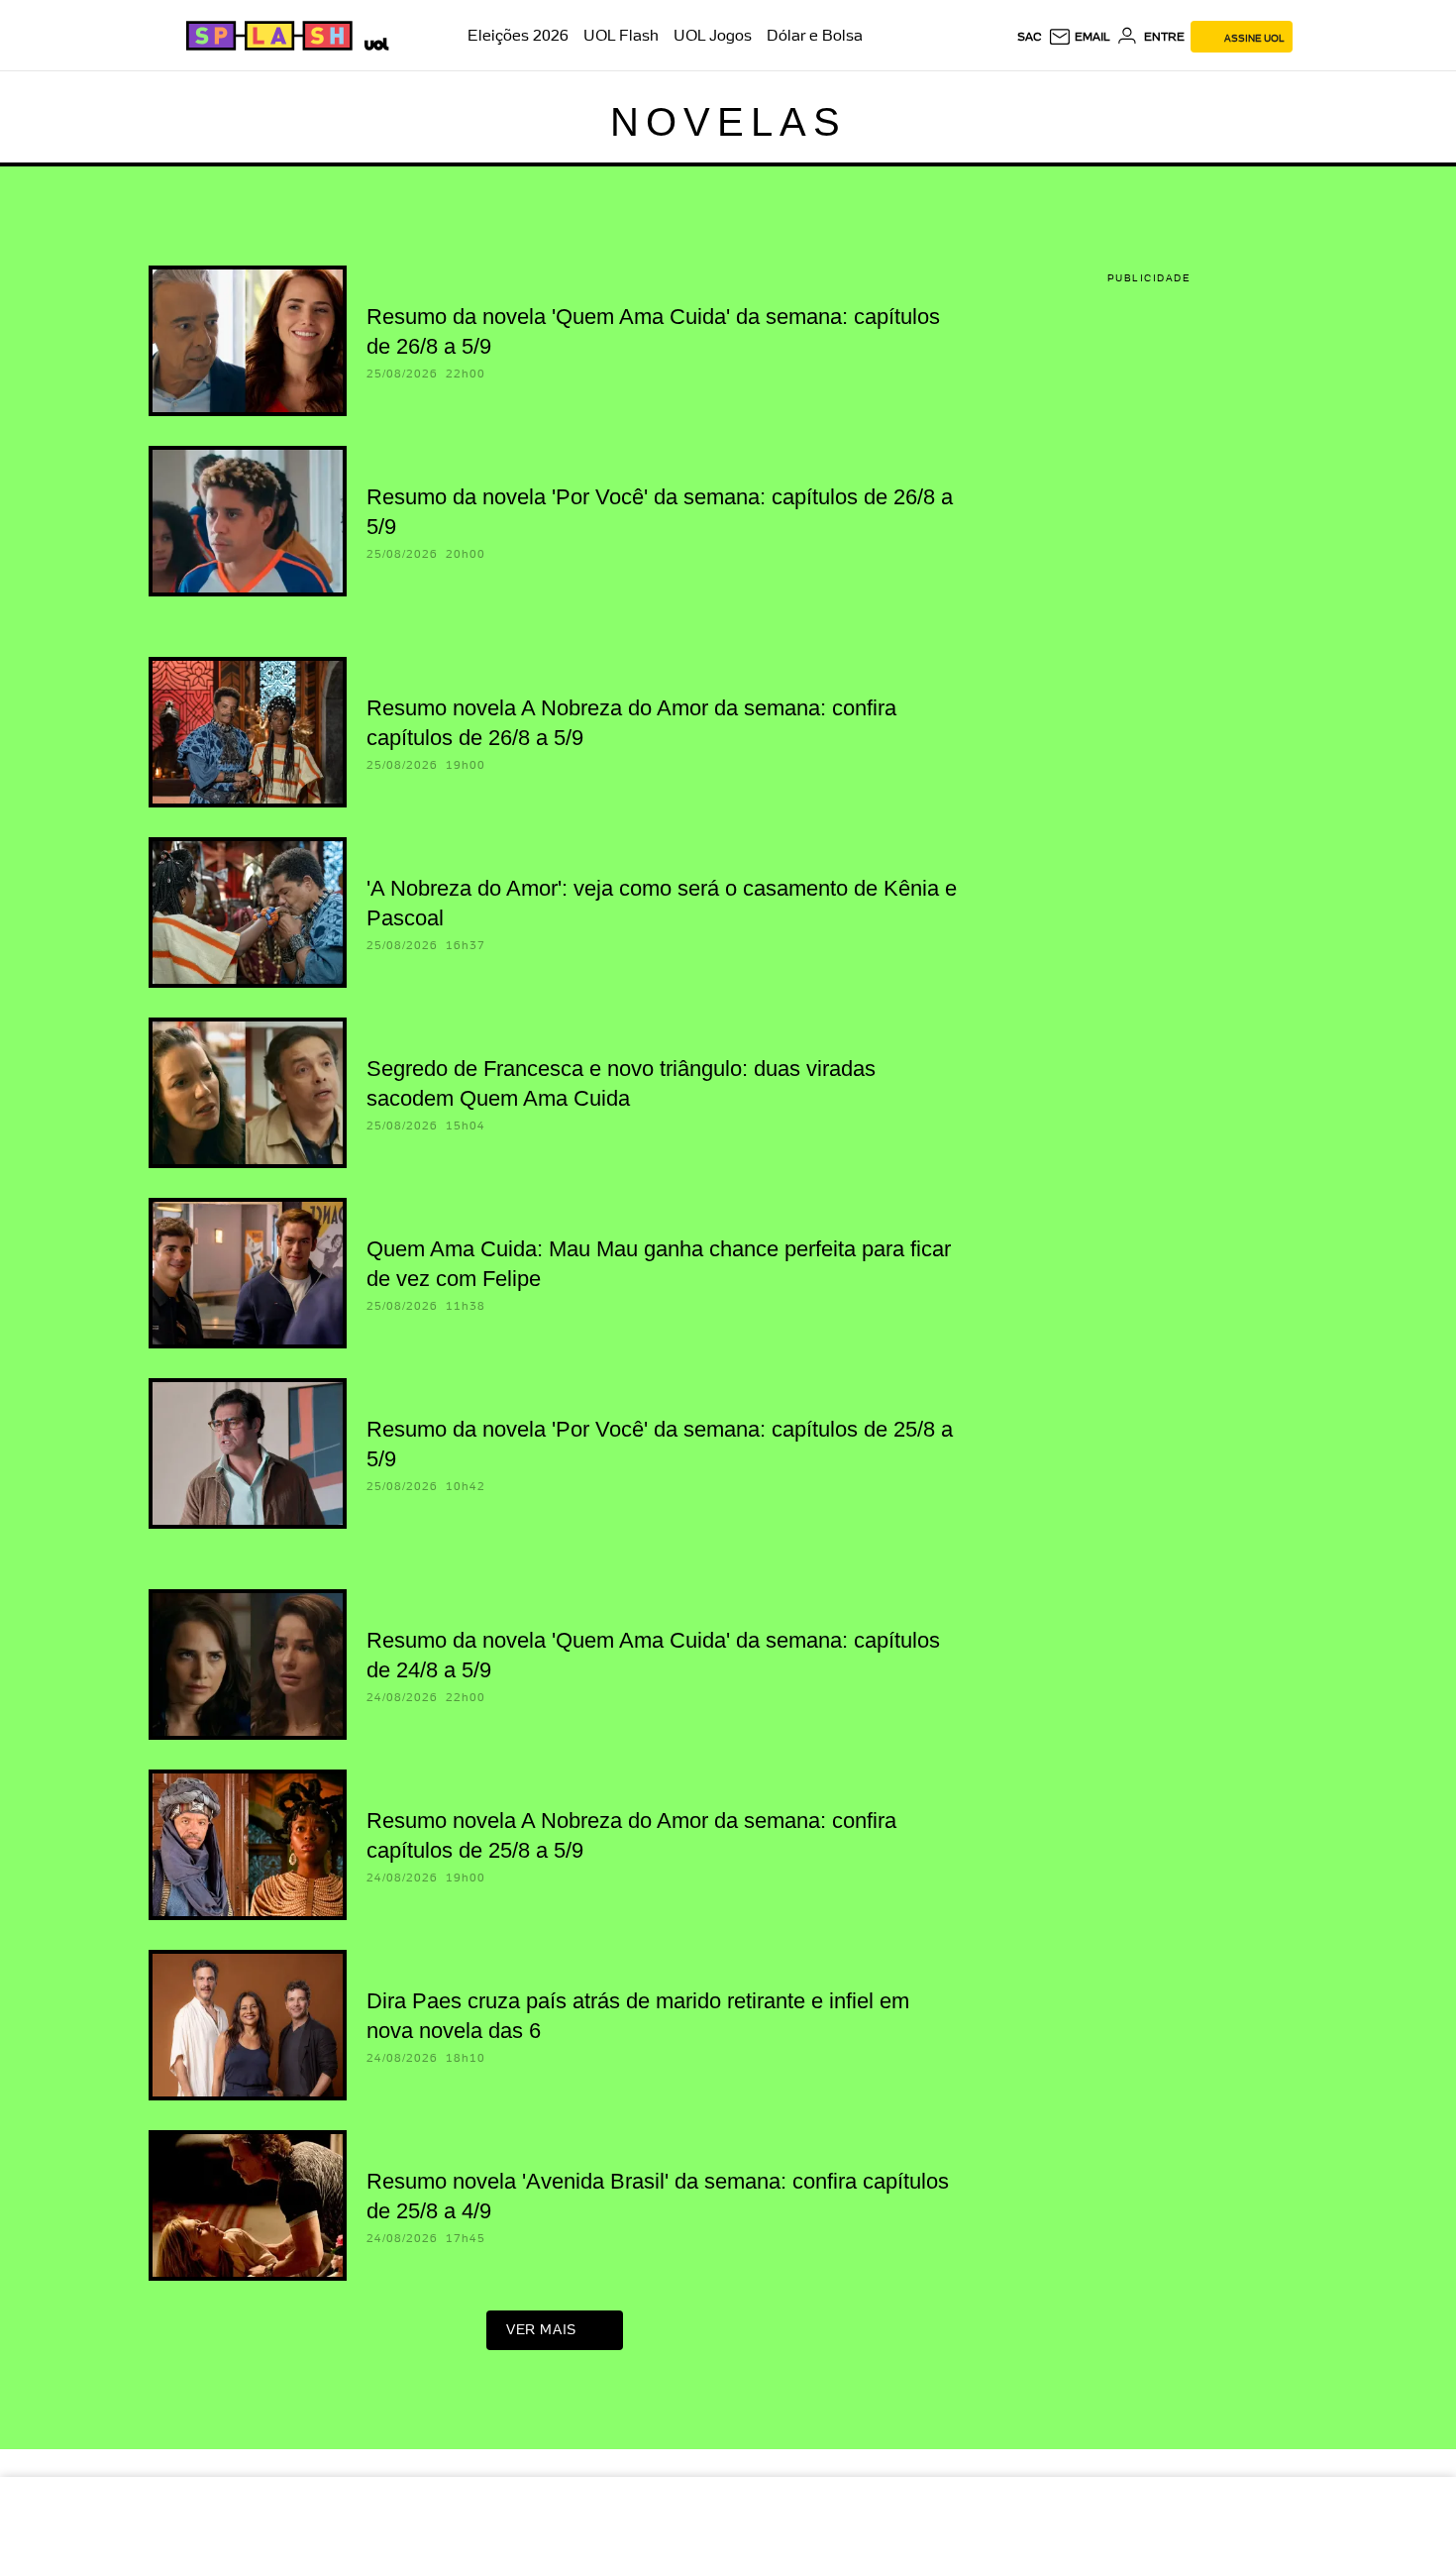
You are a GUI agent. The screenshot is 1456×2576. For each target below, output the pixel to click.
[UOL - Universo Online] (373, 42)
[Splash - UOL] (266, 36)
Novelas (728, 122)
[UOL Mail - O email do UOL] (1079, 37)
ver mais (541, 2329)
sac (1030, 37)
